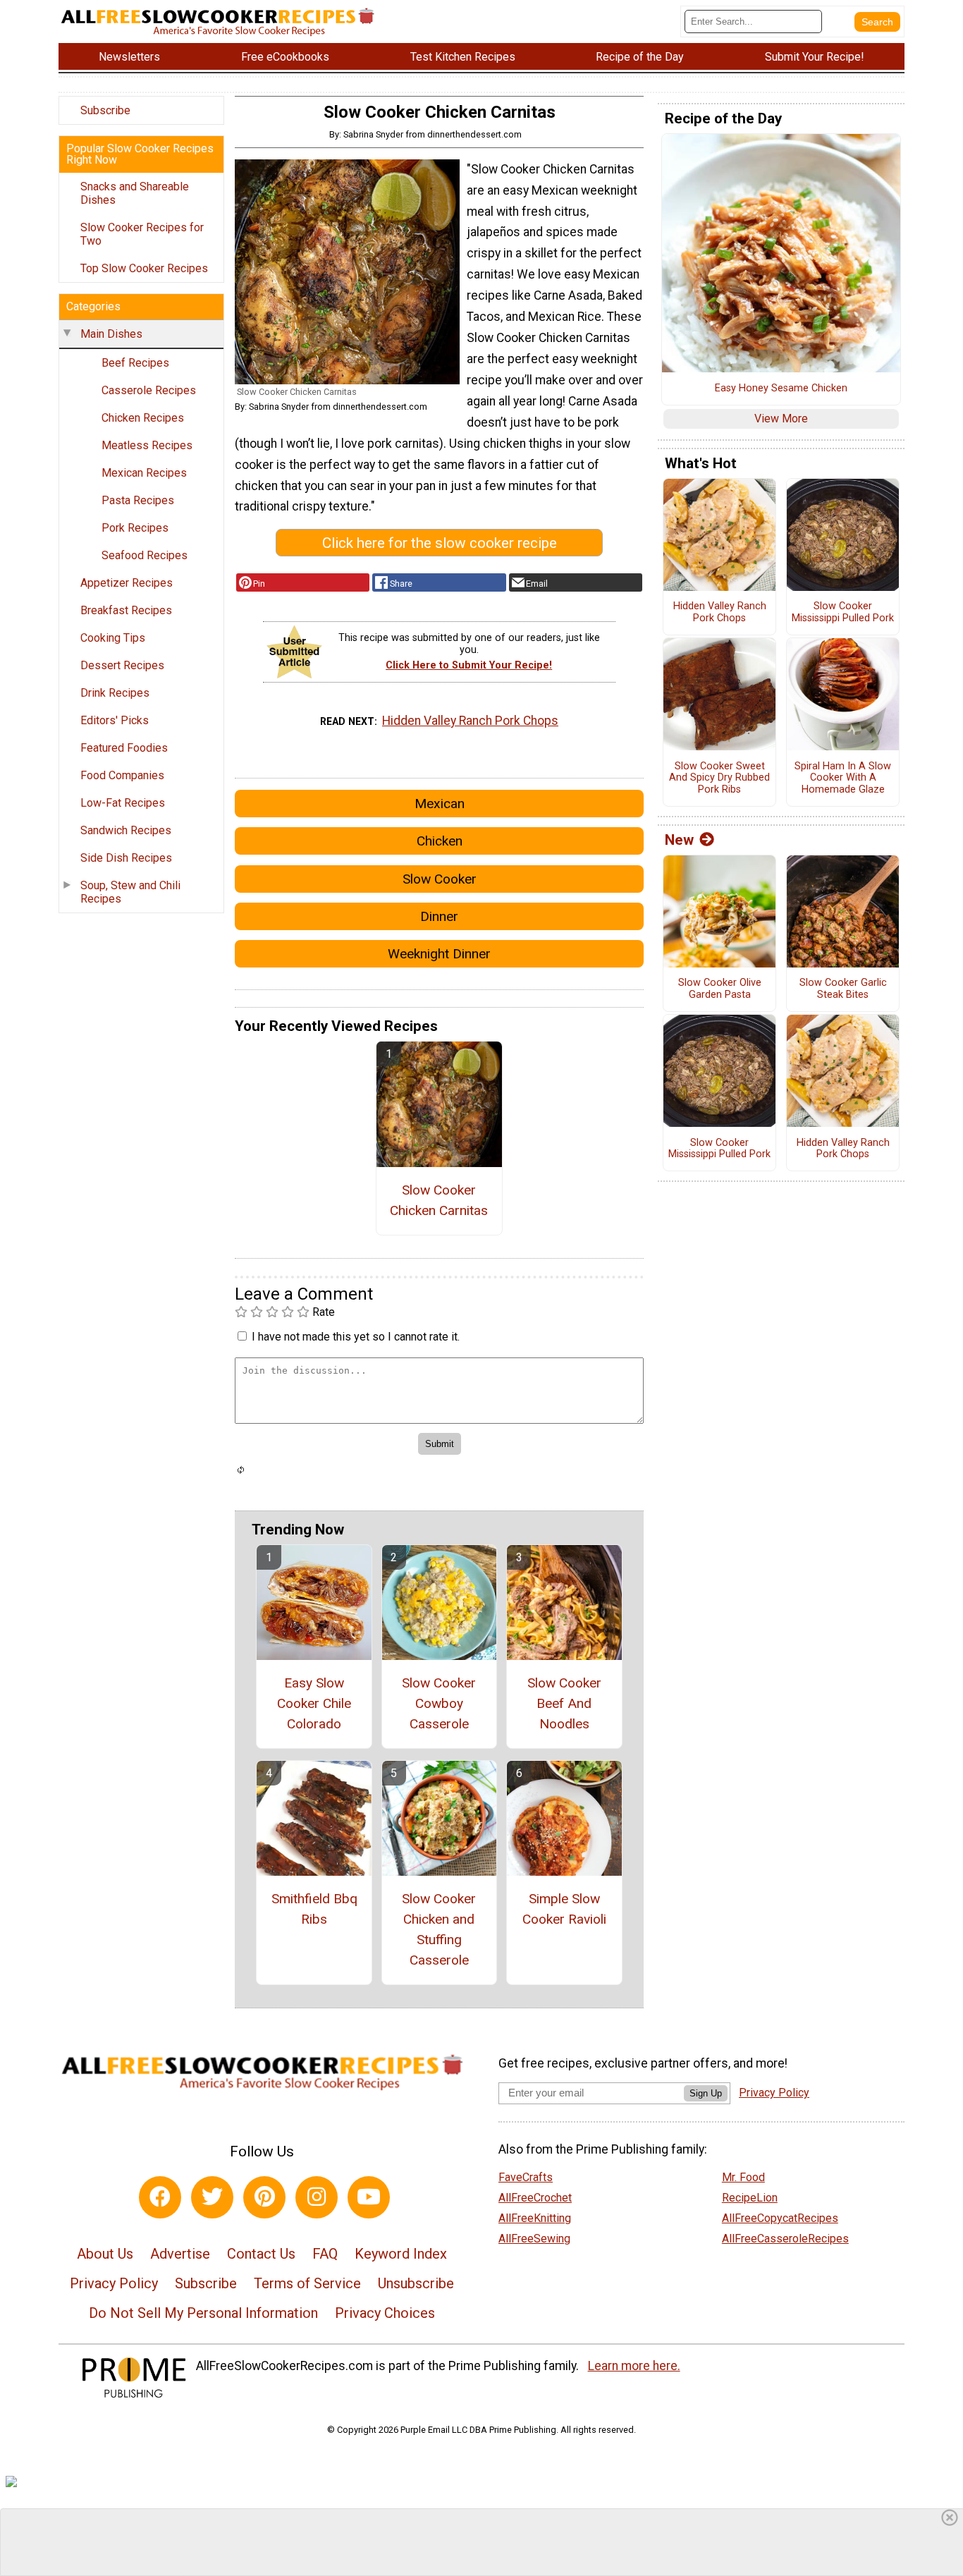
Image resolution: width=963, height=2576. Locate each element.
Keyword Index (401, 2254)
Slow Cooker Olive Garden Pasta (720, 989)
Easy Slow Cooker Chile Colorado (314, 1703)
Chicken (440, 841)
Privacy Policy (114, 2283)
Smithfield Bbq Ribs (314, 1909)
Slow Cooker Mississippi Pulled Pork (843, 612)
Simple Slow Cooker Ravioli (564, 1909)
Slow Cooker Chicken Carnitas (439, 1200)
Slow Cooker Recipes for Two (142, 234)
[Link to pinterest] (264, 2197)
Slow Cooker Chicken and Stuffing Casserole (439, 1929)
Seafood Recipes (145, 555)
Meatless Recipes (147, 445)
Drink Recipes (115, 693)
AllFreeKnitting (535, 2218)
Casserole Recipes (149, 390)
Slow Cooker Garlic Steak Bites (843, 989)
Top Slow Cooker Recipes (144, 268)
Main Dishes (111, 334)
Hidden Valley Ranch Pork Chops (470, 721)
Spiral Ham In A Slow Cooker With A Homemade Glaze (843, 778)
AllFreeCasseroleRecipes (785, 2239)
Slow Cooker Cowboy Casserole (439, 1703)
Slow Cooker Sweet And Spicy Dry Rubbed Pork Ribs (719, 778)
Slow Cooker (440, 879)
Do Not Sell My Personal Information (203, 2313)
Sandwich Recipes (126, 830)
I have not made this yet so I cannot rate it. (356, 1337)
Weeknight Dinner (439, 954)
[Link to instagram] (317, 2197)
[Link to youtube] (369, 2197)
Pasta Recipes (138, 500)
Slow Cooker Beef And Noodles (564, 1703)
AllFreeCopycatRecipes (780, 2218)
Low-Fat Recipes (123, 803)
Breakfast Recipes (126, 610)
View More (781, 419)
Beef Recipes (135, 363)
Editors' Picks (115, 720)
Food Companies (122, 775)
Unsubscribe (416, 2283)
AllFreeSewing (534, 2239)
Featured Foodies (124, 748)
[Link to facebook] (160, 2197)
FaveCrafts (526, 2177)
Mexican (440, 804)
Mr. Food (743, 2177)
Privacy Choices (385, 2313)
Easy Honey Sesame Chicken (781, 389)
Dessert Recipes (122, 665)
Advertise (180, 2254)
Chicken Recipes (143, 418)
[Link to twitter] (212, 2197)
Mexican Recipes (144, 473)
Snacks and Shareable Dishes (135, 193)
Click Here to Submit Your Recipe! (469, 665)
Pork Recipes (135, 528)
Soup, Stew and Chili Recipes (130, 892)
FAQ (325, 2254)
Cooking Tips (113, 638)
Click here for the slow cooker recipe (440, 543)
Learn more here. (634, 2366)
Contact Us (261, 2254)
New (679, 840)
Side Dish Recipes (126, 858)
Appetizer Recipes (127, 583)
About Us (105, 2254)
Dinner (439, 916)
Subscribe (105, 110)
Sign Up (706, 2093)
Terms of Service (307, 2283)
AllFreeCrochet (535, 2198)
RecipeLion (750, 2198)
